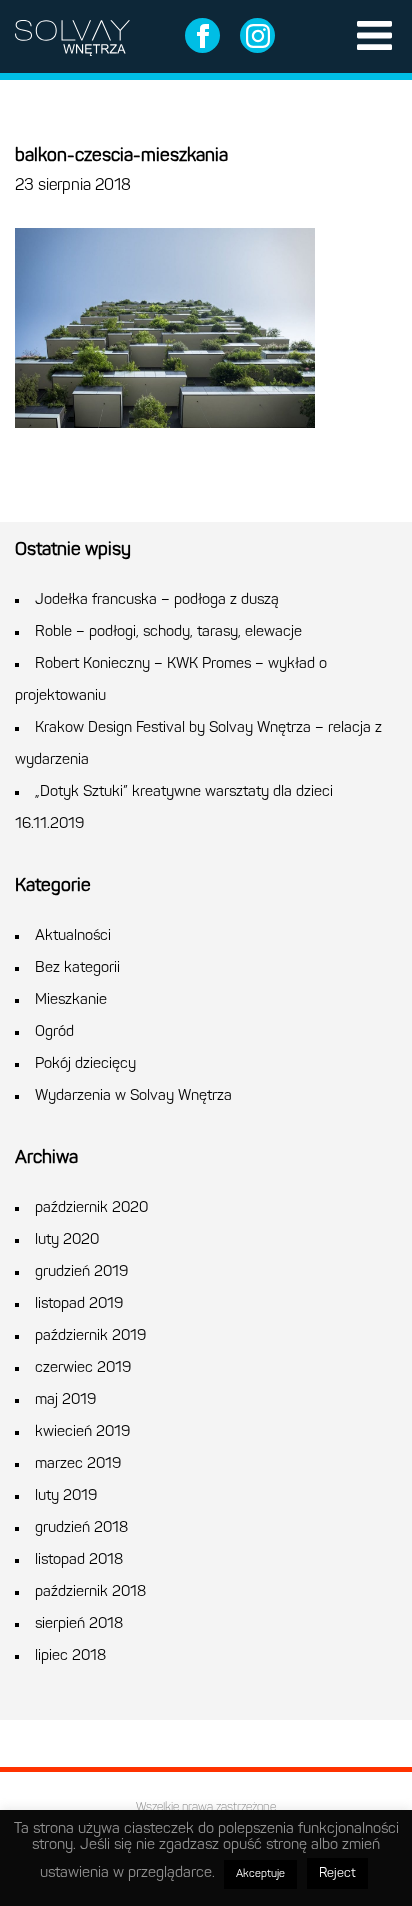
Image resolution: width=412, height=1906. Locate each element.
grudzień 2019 (81, 1272)
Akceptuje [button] (260, 1874)
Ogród (54, 1032)
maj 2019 (65, 1400)
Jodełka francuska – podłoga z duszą (157, 600)
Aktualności (73, 936)
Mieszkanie (71, 1000)
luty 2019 (66, 1496)
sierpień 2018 (79, 1624)
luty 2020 (67, 1240)
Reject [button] (337, 1873)
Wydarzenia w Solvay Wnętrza (133, 1096)
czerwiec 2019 (83, 1368)
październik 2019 (90, 1336)
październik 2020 (91, 1208)
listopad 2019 (79, 1304)
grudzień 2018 (81, 1528)
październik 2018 (90, 1592)
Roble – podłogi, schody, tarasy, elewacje (168, 632)
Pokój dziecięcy (85, 1064)
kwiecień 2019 (82, 1432)
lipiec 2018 (70, 1656)
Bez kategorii (77, 968)
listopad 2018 (79, 1560)
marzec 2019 (78, 1464)
